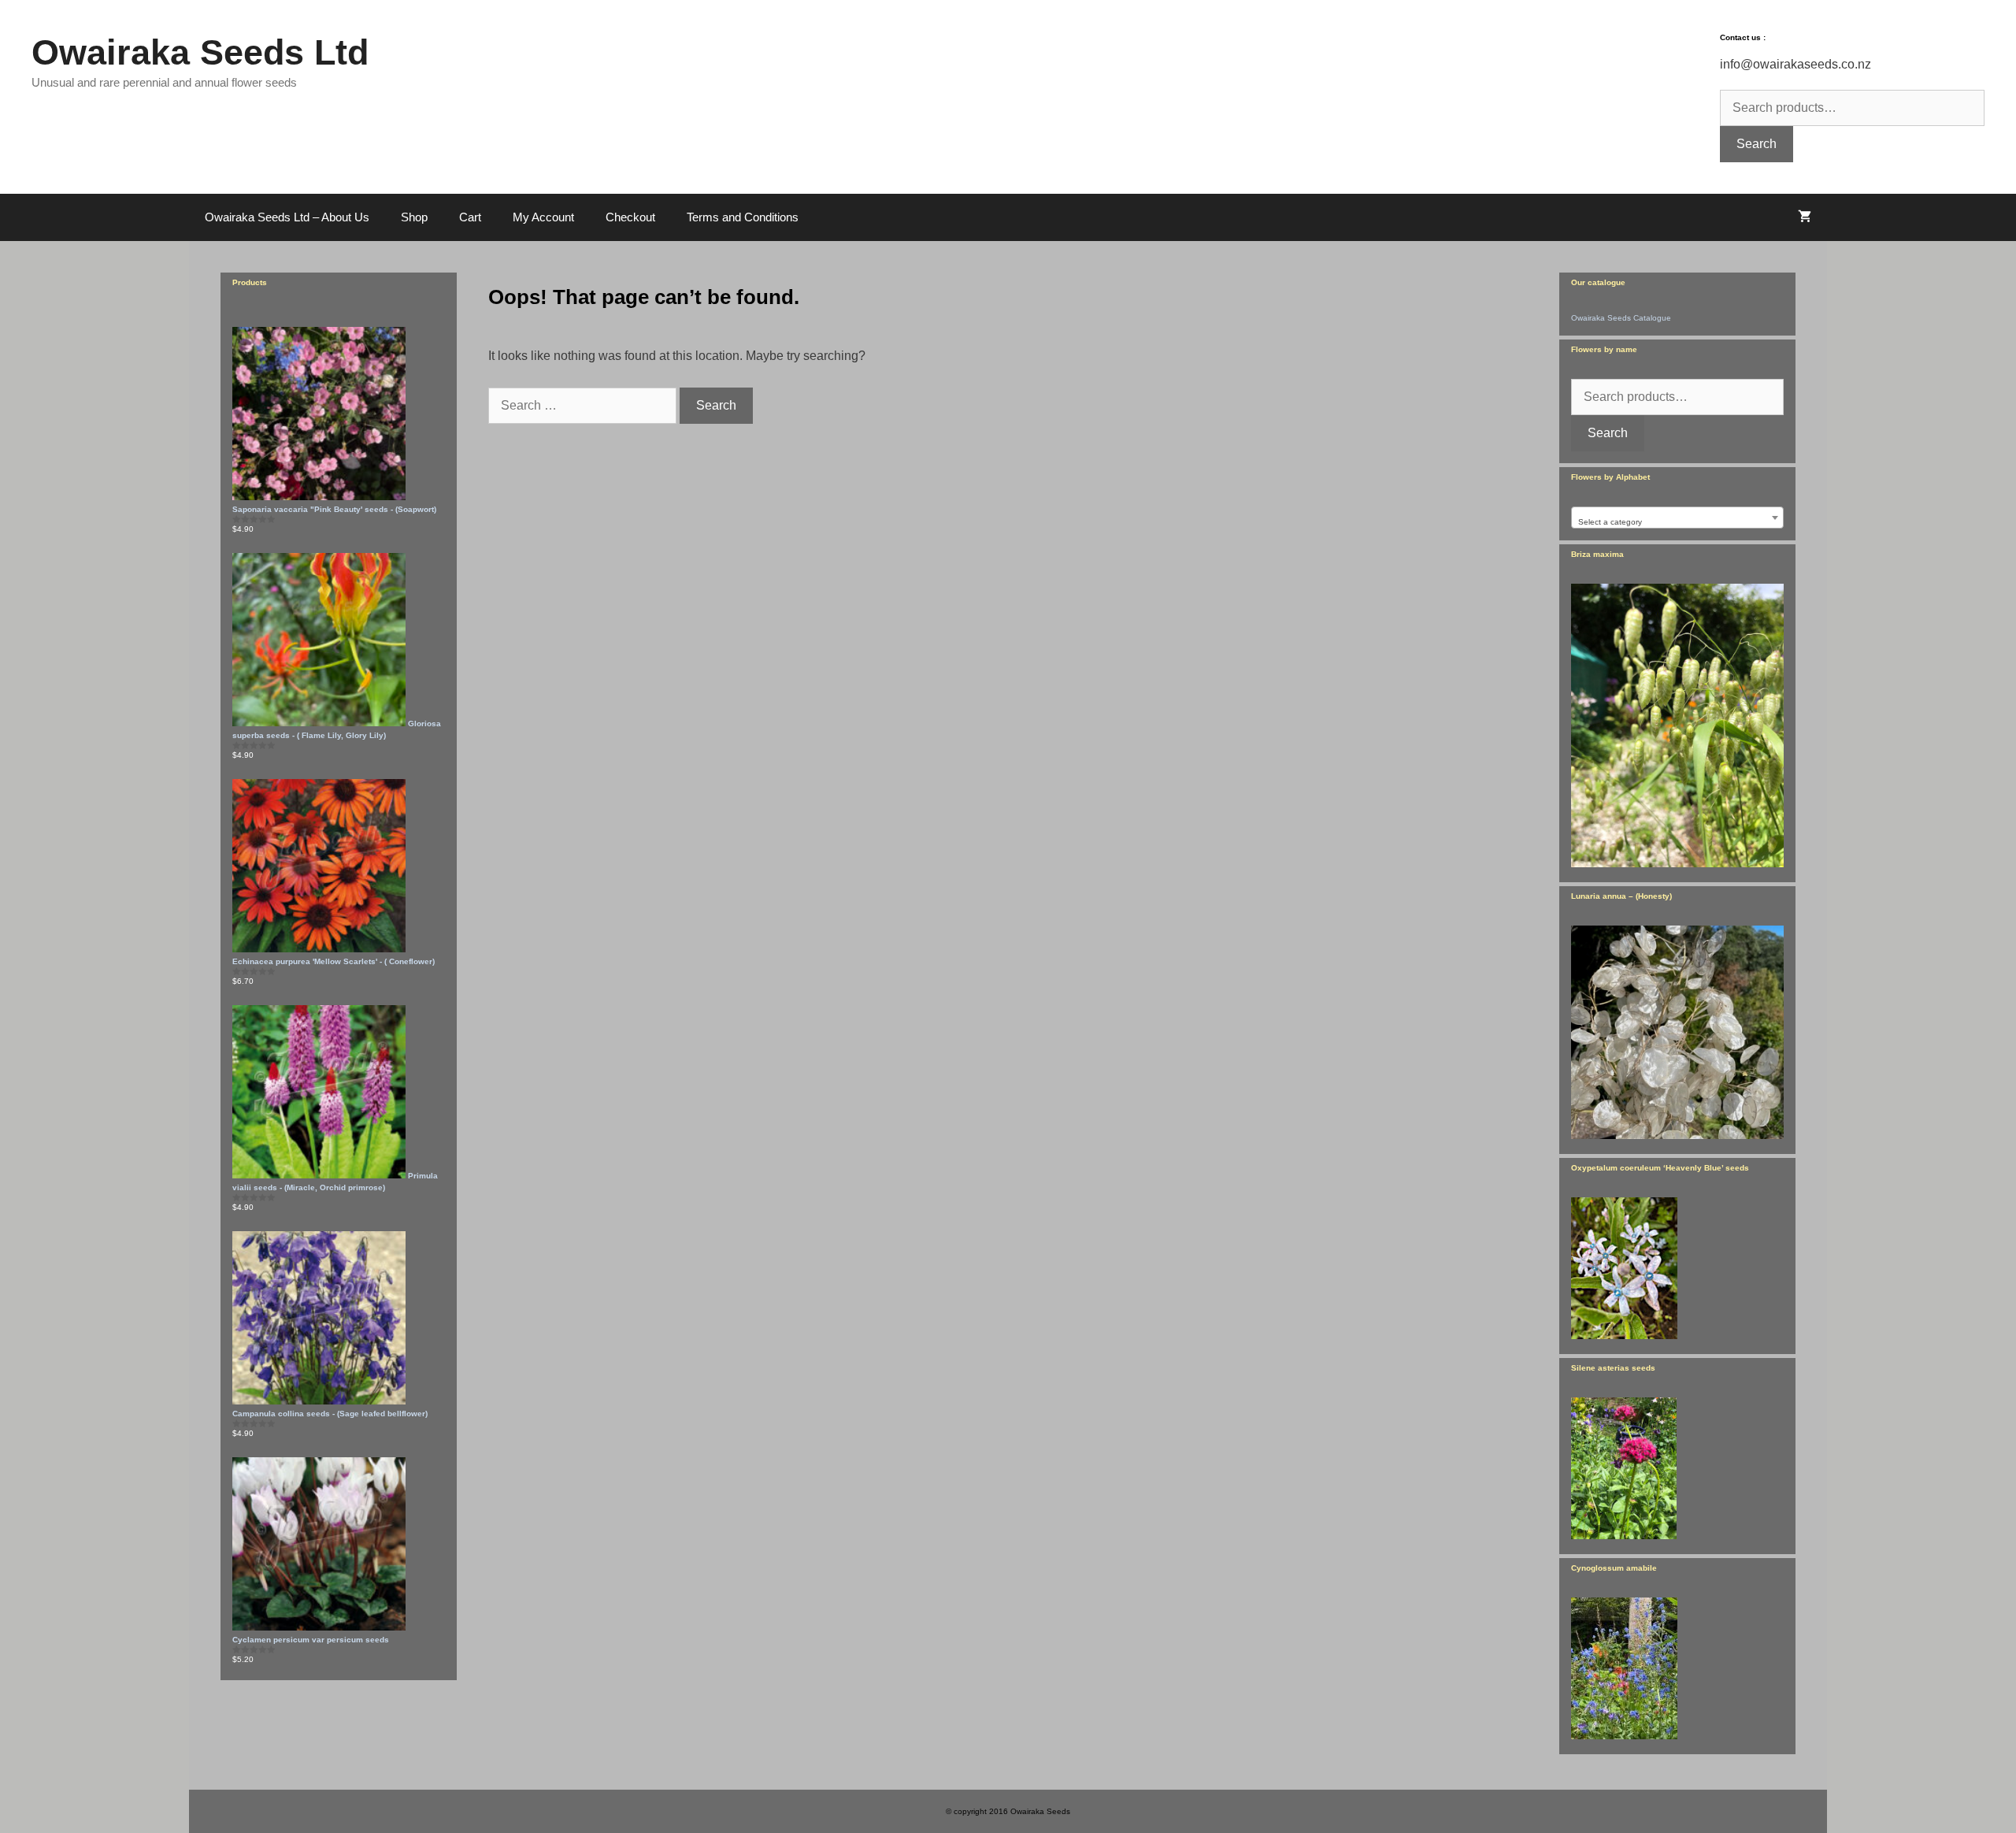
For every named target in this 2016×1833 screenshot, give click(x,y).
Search (1757, 144)
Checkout (630, 217)
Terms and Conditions (743, 217)
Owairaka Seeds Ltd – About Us (287, 217)
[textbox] (1677, 522)
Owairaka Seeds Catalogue (1621, 318)
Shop (414, 217)
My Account (543, 217)
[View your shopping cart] (1805, 217)
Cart (470, 217)
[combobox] (1677, 518)
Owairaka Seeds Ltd (200, 52)
